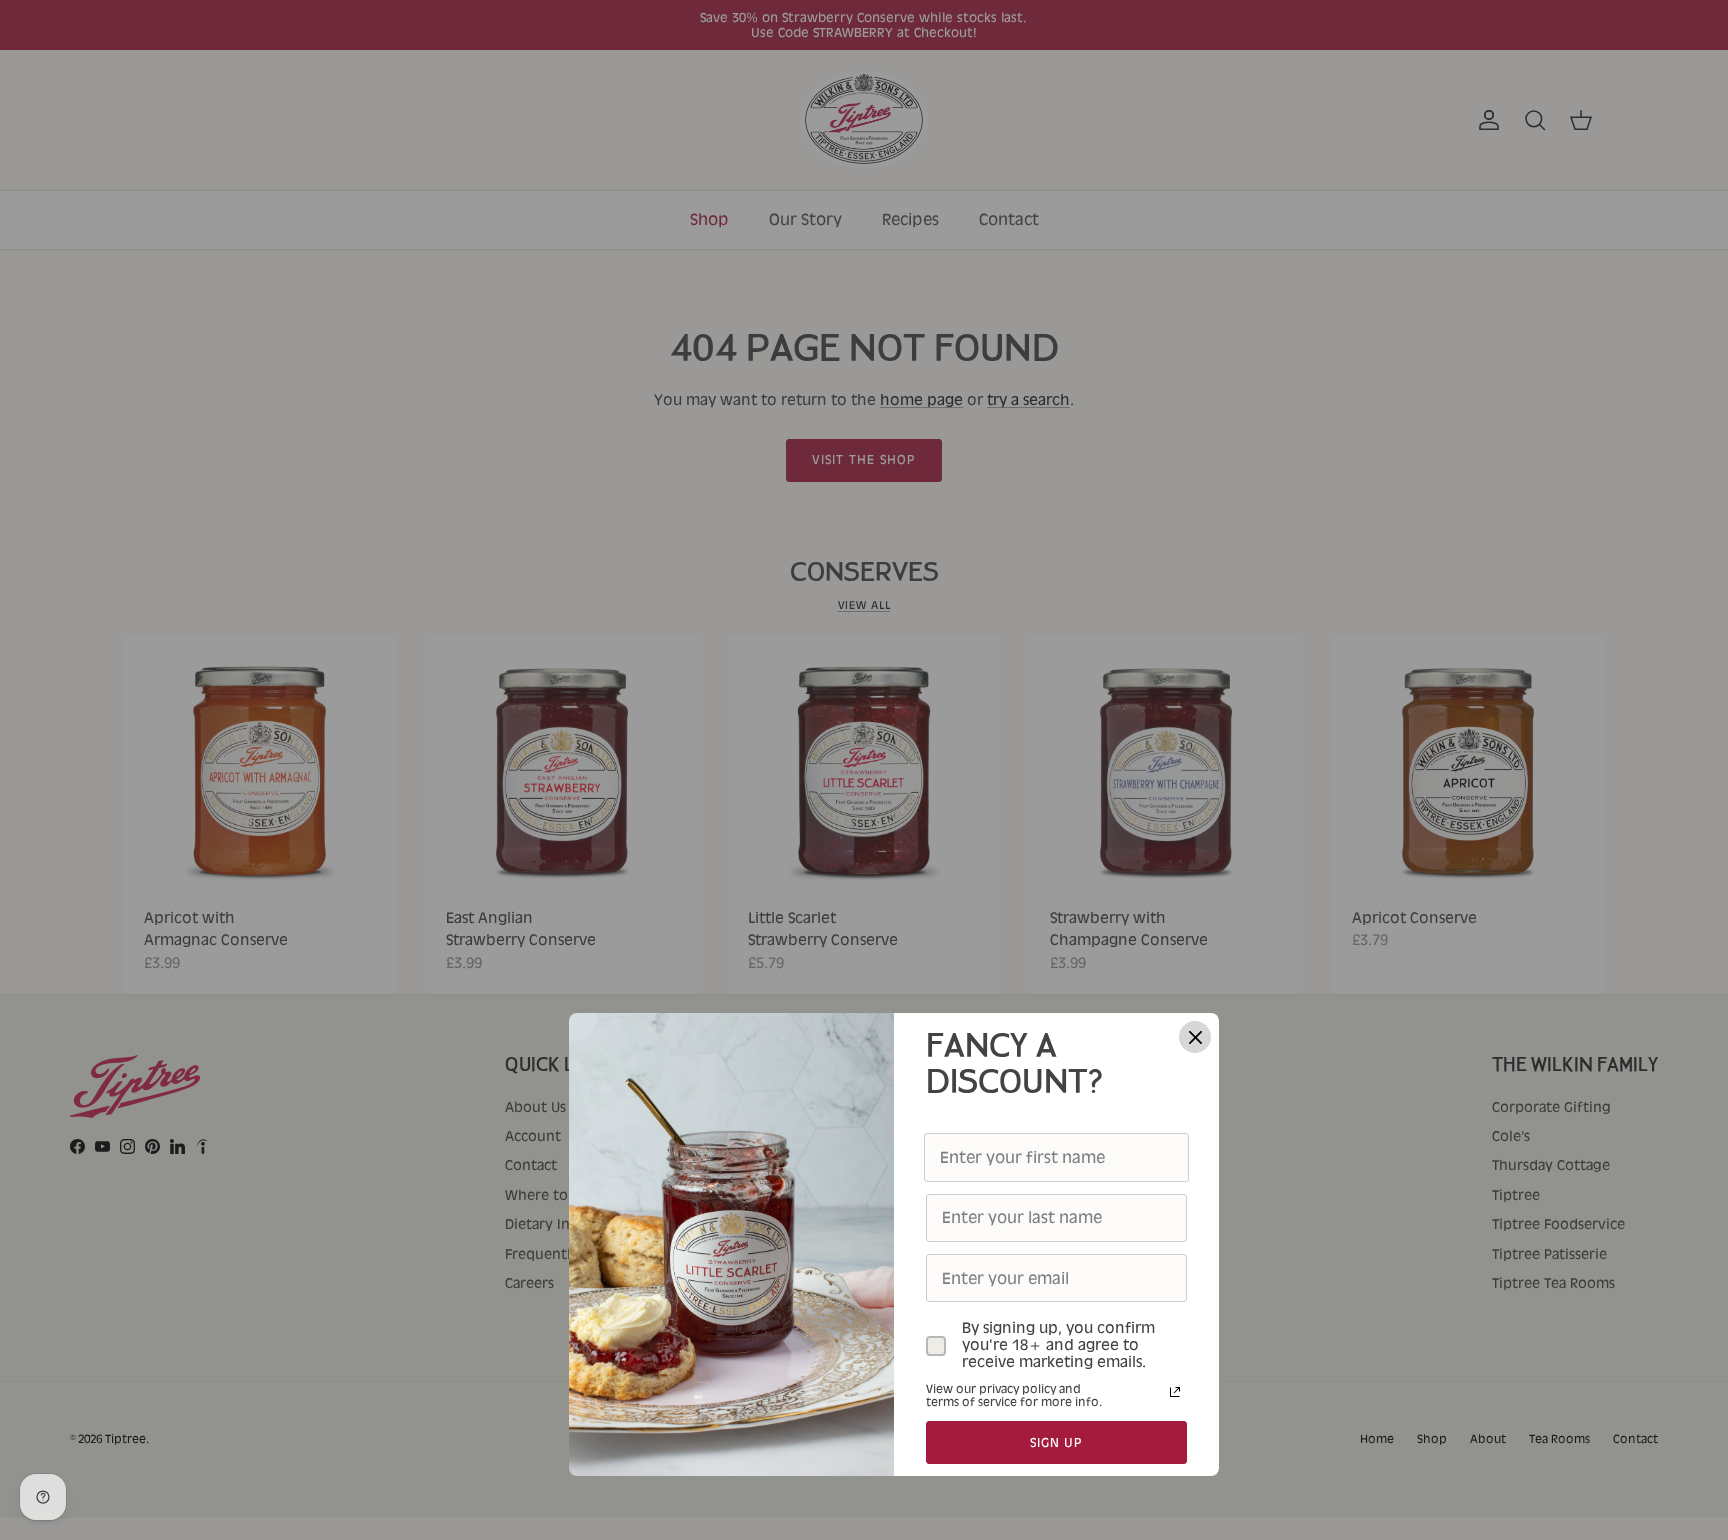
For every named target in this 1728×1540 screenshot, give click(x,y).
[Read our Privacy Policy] (1175, 1392)
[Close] (1195, 1037)
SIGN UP (1057, 1442)
